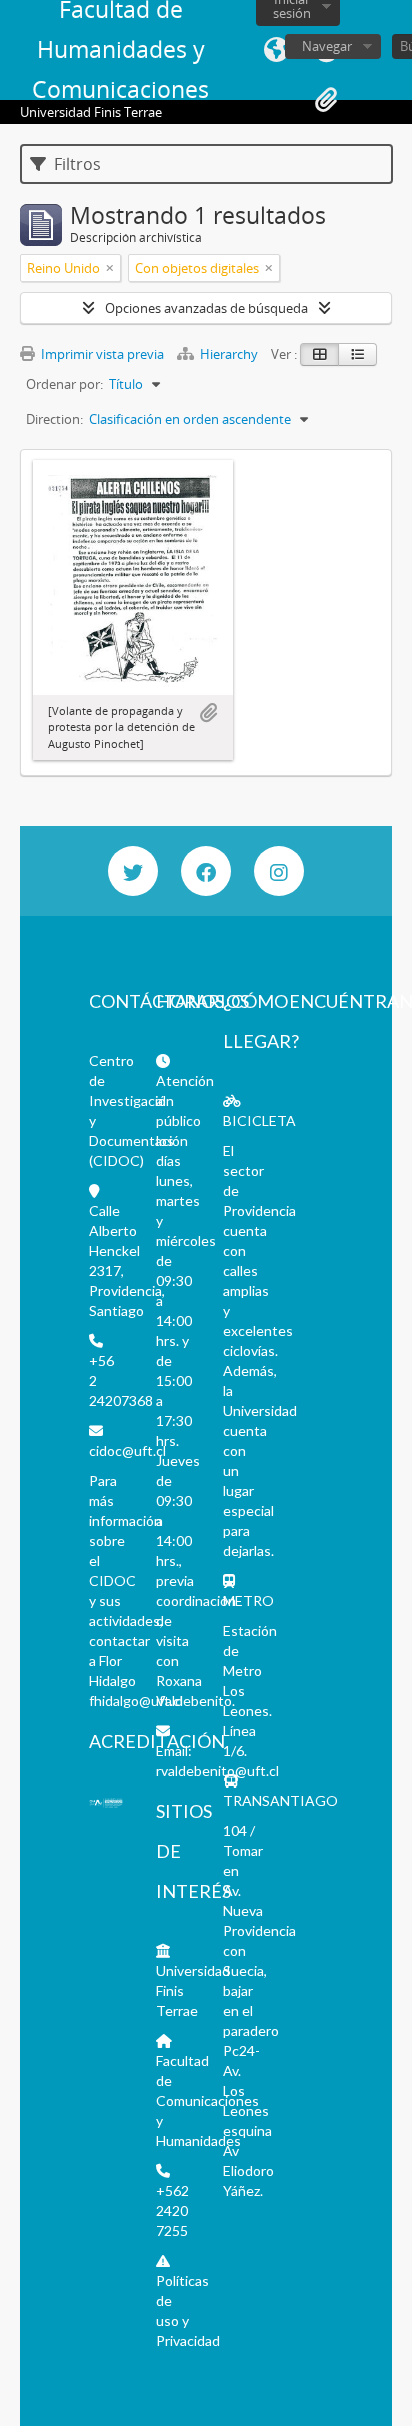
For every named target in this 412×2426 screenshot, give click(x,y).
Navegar (327, 46)
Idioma (276, 50)
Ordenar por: (64, 384)
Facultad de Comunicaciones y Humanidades (207, 2100)
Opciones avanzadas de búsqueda (206, 308)
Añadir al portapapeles (208, 713)
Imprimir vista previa (101, 354)
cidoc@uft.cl (127, 1450)
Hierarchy (229, 354)
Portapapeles (326, 100)
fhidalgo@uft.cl (136, 1700)
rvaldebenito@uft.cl (217, 1770)
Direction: (54, 419)
